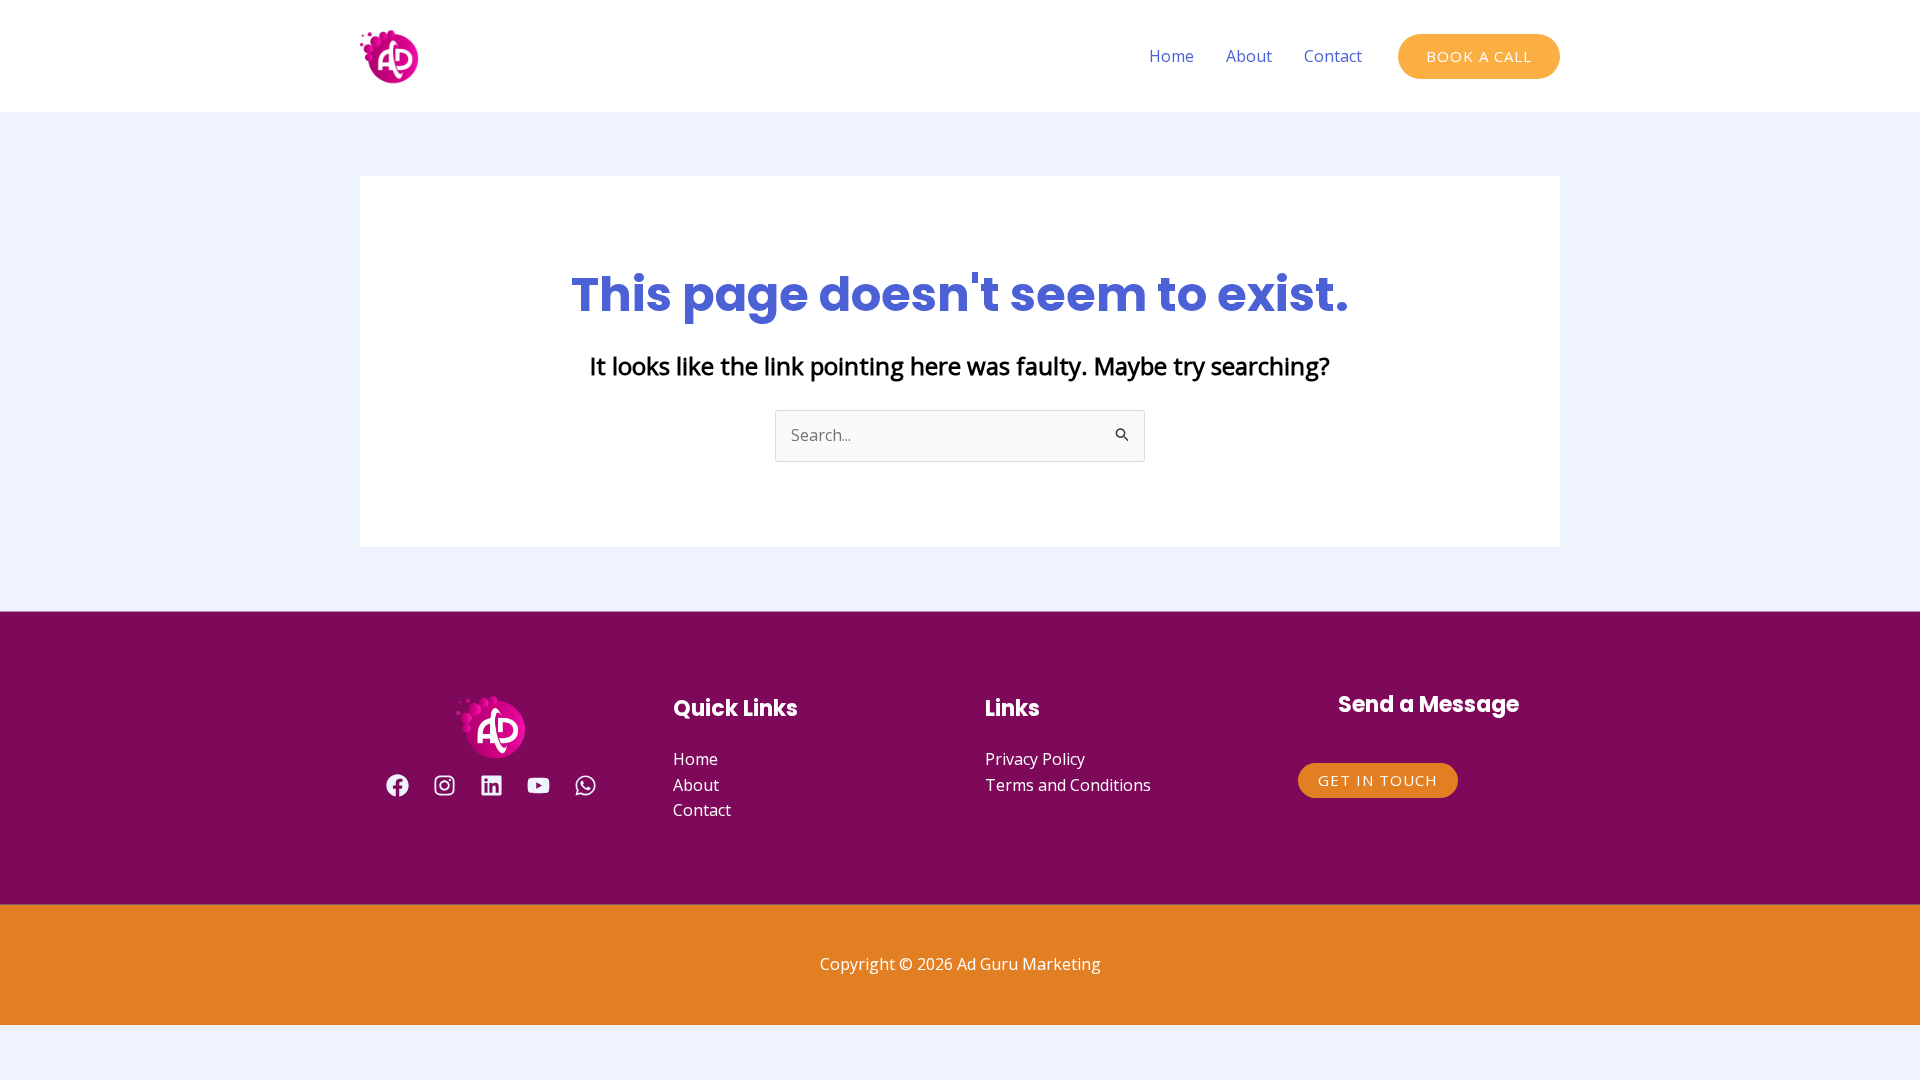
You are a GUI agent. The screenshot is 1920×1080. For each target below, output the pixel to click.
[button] (1479, 56)
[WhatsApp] (585, 785)
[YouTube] (538, 785)
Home (1171, 56)
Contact (1333, 56)
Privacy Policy (1035, 759)
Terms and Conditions (1068, 785)
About (1249, 56)
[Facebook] (397, 785)
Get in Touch (1378, 780)
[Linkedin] (491, 785)
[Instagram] (444, 785)
